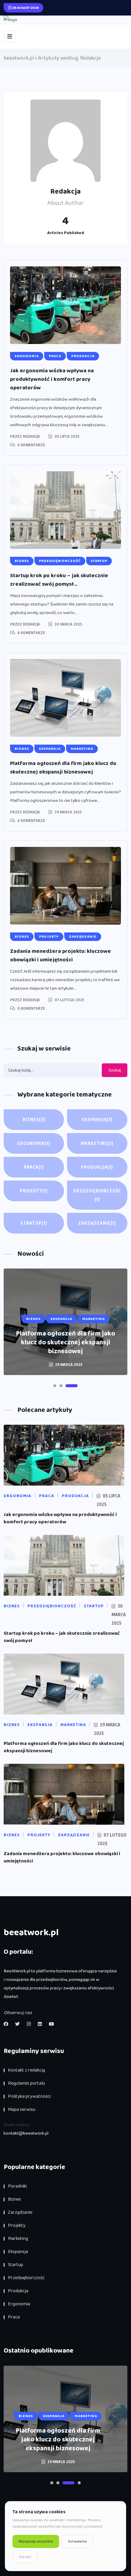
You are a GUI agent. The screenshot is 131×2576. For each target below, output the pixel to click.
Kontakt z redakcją (27, 2070)
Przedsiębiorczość (97, 1195)
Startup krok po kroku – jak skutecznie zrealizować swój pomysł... (59, 580)
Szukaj (115, 1070)
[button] (59, 1386)
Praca (34, 1167)
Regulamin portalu (27, 2083)
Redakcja (31, 436)
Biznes (34, 1120)
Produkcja (97, 1167)
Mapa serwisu (22, 2109)
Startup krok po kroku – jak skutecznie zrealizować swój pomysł (62, 1637)
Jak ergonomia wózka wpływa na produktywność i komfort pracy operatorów (52, 379)
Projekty (34, 1191)
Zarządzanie (97, 1223)
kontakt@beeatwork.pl (26, 2133)
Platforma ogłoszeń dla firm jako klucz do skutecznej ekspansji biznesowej (63, 768)
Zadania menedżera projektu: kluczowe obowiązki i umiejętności (60, 956)
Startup (34, 1223)
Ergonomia (34, 1143)
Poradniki (17, 2186)
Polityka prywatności (29, 2096)
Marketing (97, 1143)
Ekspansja (97, 1120)
